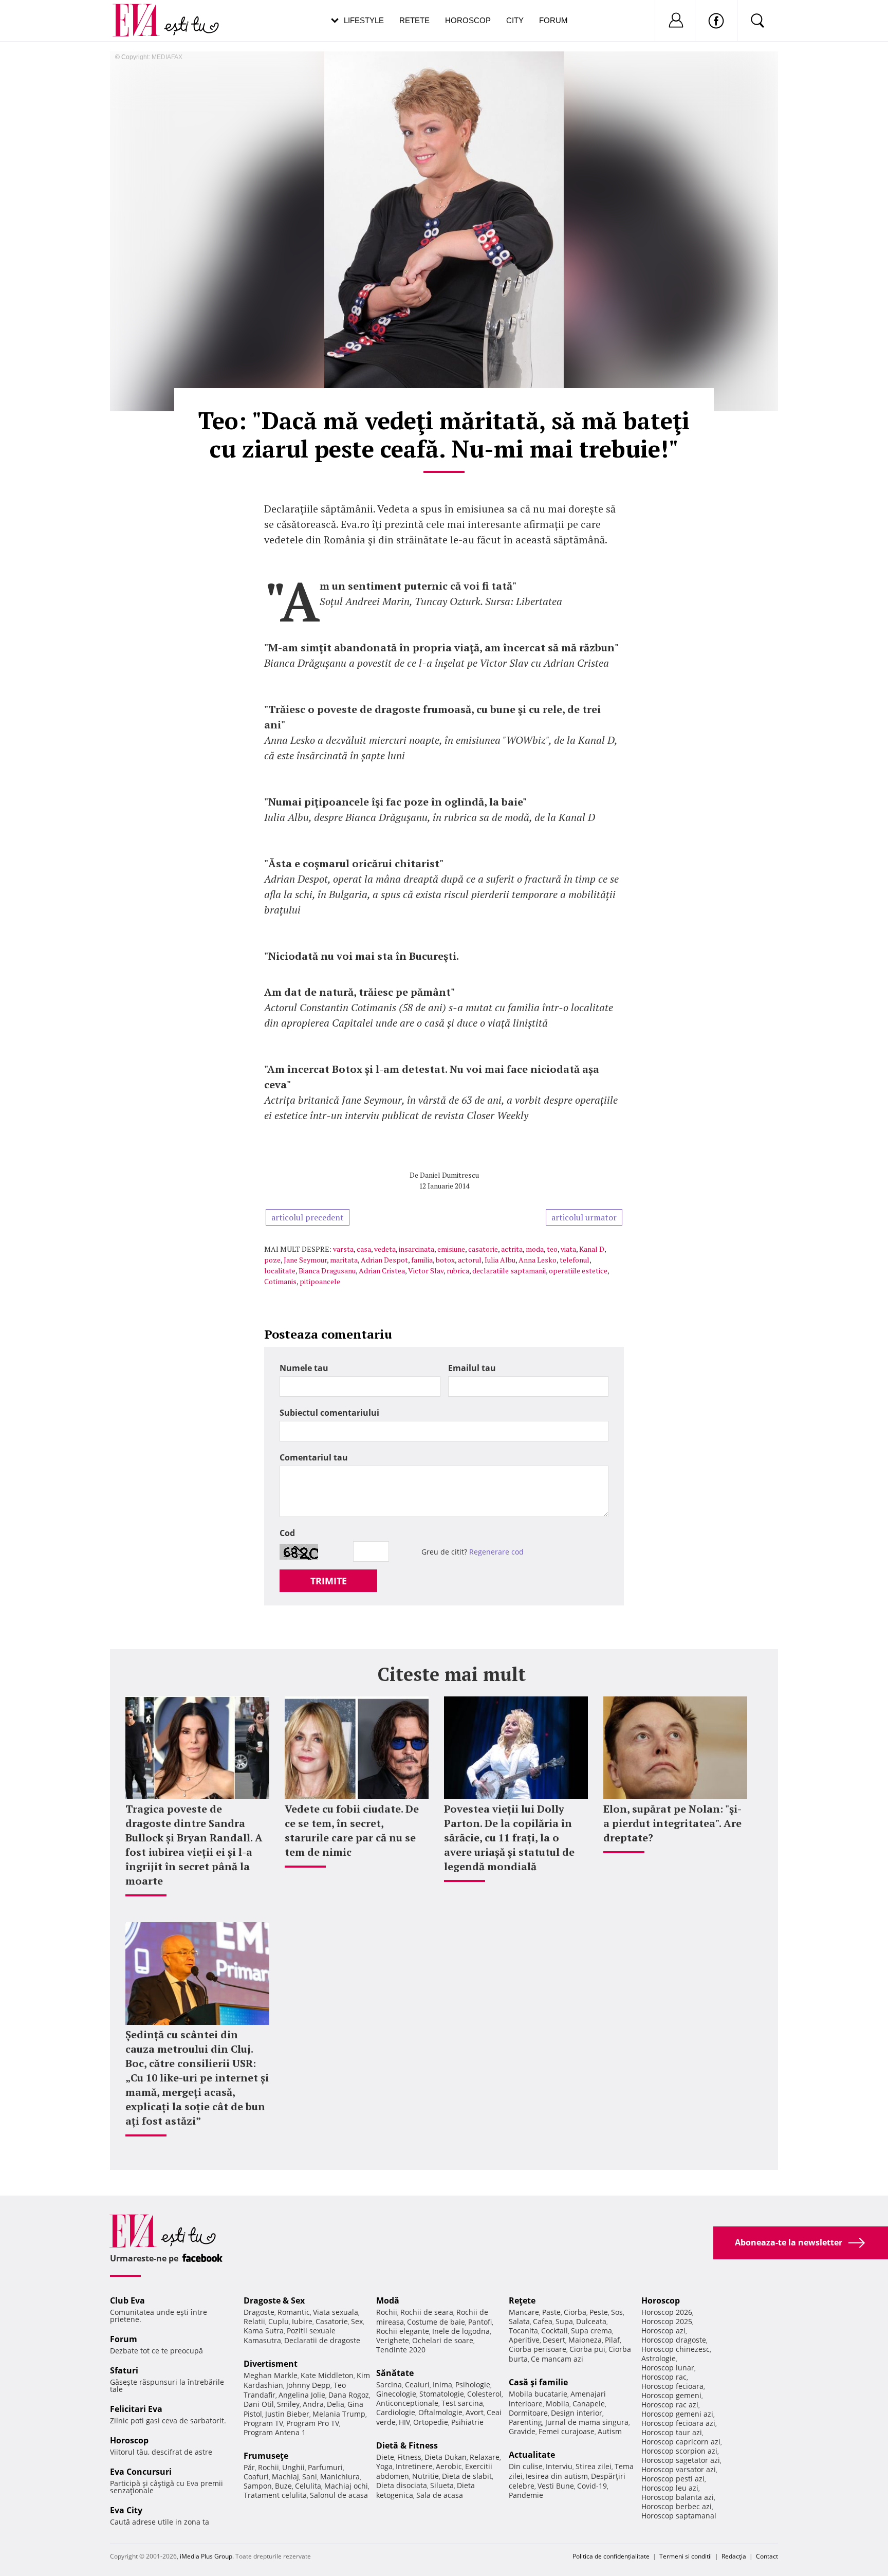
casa (364, 1249)
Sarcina (389, 2385)
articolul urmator (584, 1217)
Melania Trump (339, 2414)
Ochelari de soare (443, 2340)
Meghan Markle (271, 2375)
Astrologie (659, 2358)
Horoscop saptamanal (679, 2516)
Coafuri (256, 2477)
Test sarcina (462, 2403)
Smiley (288, 2404)
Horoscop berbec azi (677, 2506)
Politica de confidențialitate (611, 2556)
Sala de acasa (440, 2495)
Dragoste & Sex (274, 2300)
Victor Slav (426, 1271)
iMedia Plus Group (206, 2556)
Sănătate (395, 2373)
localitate (280, 1271)
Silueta (442, 2485)
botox (445, 1260)
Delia (336, 2404)
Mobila (558, 2404)
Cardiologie (396, 2412)
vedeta (385, 1249)
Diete (385, 2457)
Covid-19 (592, 2486)
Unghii (293, 2467)
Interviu (559, 2466)
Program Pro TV (313, 2423)
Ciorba (575, 2312)
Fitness (409, 2457)
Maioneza (585, 2340)
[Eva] (142, 12)
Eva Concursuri (141, 2472)
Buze (283, 2486)
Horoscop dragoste (674, 2340)
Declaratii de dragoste (322, 2340)
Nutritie (425, 2476)
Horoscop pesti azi (673, 2479)
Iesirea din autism (557, 2476)
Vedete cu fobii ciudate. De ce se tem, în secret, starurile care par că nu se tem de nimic (352, 1830)
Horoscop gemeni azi (677, 2414)
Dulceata (591, 2321)
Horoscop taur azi (672, 2432)
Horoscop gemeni (671, 2395)
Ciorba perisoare (538, 2349)
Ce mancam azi (557, 2359)
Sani (310, 2477)
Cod (287, 1533)
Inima (442, 2385)
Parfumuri (325, 2467)
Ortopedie (431, 2422)
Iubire (302, 2321)
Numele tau (304, 1368)
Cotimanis (280, 1281)
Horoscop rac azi (670, 2405)
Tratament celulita (275, 2495)
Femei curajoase (567, 2431)
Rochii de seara (427, 2312)
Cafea (543, 2321)
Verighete (393, 2340)
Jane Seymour (305, 1260)
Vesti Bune (556, 2486)
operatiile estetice (578, 1271)
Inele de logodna (461, 2331)
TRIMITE (329, 1581)
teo (552, 1249)
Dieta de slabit (467, 2476)
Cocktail (554, 2331)
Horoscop (468, 20)
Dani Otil (259, 2404)
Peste (599, 2312)
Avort (475, 2412)
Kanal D (592, 1249)
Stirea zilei (594, 2466)
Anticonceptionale (407, 2403)
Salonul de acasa (339, 2495)
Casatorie (332, 2321)
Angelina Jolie (302, 2395)
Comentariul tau (314, 1457)
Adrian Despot (384, 1260)
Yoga (384, 2466)
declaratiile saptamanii (509, 1271)
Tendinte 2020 (401, 2350)
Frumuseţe (266, 2456)
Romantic (294, 2312)
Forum (553, 20)
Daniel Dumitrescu (449, 1175)
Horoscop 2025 (667, 2321)
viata (568, 1249)
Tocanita (523, 2331)
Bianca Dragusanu (327, 1271)
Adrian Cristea (382, 1271)
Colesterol (484, 2394)
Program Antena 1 (275, 2432)
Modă (388, 2300)
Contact (767, 2556)
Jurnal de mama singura (587, 2422)
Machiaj (285, 2477)
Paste (551, 2312)
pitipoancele (320, 1281)
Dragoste (259, 2312)
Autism (610, 2431)
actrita (512, 1249)
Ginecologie (396, 2394)
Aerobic (449, 2466)
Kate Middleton (327, 2375)
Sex (357, 2321)
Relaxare (485, 2457)
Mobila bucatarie (538, 2394)
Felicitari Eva (136, 2409)
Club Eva (127, 2300)
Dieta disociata (402, 2485)
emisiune (451, 1249)
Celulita (308, 2486)
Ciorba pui (587, 2349)
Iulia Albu (500, 1260)
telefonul (575, 1260)
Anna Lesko (538, 1260)
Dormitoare (528, 2413)
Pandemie (526, 2495)
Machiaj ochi (346, 2486)
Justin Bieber (287, 2414)
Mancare (524, 2312)
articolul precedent (308, 1217)
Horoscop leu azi (670, 2488)
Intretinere (414, 2466)
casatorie (483, 1249)
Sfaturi (124, 2370)
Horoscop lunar (668, 2368)
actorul (470, 1260)
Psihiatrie (467, 2422)
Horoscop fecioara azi (678, 2423)
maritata (344, 1260)
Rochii (269, 2467)
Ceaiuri (417, 2385)
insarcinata (417, 1249)
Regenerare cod (496, 1552)
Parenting (525, 2422)
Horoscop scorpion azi (679, 2451)
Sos (617, 2312)
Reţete (522, 2300)
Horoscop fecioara (672, 2386)
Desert (554, 2340)
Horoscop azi (663, 2331)
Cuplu (279, 2321)
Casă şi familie (538, 2382)
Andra (313, 2404)
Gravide (522, 2431)
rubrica (458, 1271)
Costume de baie (436, 2322)
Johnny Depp (308, 2385)
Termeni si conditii (686, 2556)
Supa (564, 2321)
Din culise (526, 2466)
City (515, 20)
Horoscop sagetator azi (681, 2460)
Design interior (577, 2413)
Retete (414, 20)
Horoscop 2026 (667, 2312)
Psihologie (473, 2385)
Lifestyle (364, 20)
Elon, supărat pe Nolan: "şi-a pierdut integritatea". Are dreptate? (672, 1823)
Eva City (126, 2510)
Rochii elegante (403, 2331)
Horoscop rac (664, 2377)
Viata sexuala (336, 2312)
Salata (519, 2321)
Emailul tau (472, 1368)
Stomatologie (442, 2394)
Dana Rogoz (349, 2395)
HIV (404, 2422)
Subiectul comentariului (329, 1413)
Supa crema (591, 2331)
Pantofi (480, 2322)
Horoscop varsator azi (679, 2469)
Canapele (589, 2404)
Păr (249, 2467)
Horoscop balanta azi (678, 2497)
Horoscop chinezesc (676, 2349)
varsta (343, 1249)
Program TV (263, 2423)
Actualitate (532, 2455)
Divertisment (271, 2364)
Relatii (254, 2321)
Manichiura (340, 2477)
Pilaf (612, 2340)
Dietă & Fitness (407, 2445)
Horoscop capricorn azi (681, 2442)
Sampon (258, 2486)
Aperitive (524, 2340)
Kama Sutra (264, 2331)
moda (535, 1249)
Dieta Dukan (446, 2457)
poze (272, 1260)
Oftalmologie (440, 2412)
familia (422, 1260)
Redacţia (734, 2556)
